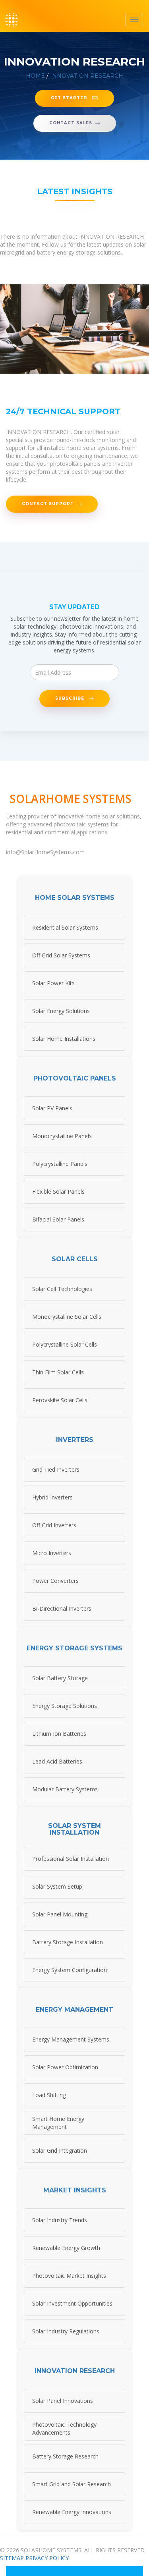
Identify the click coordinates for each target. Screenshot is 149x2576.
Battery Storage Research (65, 2456)
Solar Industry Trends (60, 2220)
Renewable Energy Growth (66, 2248)
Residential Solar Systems (65, 927)
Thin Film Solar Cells (58, 1372)
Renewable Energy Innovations (72, 2512)
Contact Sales (71, 123)
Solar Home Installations (64, 1039)
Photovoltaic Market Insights (69, 2276)
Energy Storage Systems (74, 1648)
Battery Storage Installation (68, 1942)
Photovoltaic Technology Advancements (64, 2428)
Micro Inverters (52, 1553)
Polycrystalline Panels (60, 1164)
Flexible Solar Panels (58, 1192)
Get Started (70, 98)
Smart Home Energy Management (58, 2123)
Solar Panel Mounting (60, 1914)
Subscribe (71, 698)
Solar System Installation (74, 1829)
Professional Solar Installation (71, 1859)
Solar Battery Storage (60, 1678)
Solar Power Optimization (65, 2067)
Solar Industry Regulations (66, 2331)
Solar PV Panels (52, 1108)
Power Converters (55, 1581)
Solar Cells (75, 1259)
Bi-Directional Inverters (62, 1608)
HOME (35, 76)
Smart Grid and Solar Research (72, 2484)
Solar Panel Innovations (63, 2401)
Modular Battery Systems (65, 1789)
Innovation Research (75, 2371)
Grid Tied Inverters (56, 1469)
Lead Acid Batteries (57, 1761)
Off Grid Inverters (54, 1525)
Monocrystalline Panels (62, 1136)
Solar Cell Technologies (62, 1289)
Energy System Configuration (70, 1970)
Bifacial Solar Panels (58, 1219)
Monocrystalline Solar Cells (67, 1317)
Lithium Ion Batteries (59, 1734)
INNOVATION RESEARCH (87, 76)
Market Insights (75, 2190)
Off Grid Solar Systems (61, 955)
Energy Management (74, 2010)
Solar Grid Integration (60, 2151)
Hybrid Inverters (52, 1497)
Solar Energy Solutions (61, 1011)
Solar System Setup (57, 1886)
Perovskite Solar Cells (60, 1400)
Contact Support (48, 504)
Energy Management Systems (71, 2039)
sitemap (12, 2558)
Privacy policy (47, 2558)
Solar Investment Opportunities (72, 2303)
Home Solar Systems (75, 898)
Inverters (75, 1440)
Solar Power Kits (53, 983)
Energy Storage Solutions (65, 1706)
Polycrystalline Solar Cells (65, 1344)
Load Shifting (49, 2095)
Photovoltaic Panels (75, 1079)
